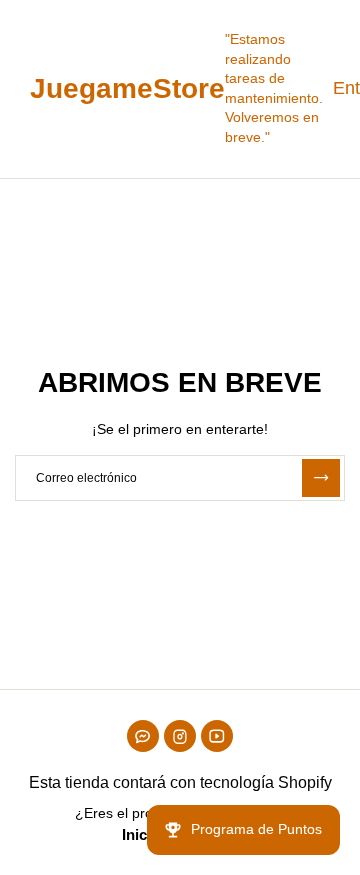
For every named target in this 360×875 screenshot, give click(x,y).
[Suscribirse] (321, 478)
